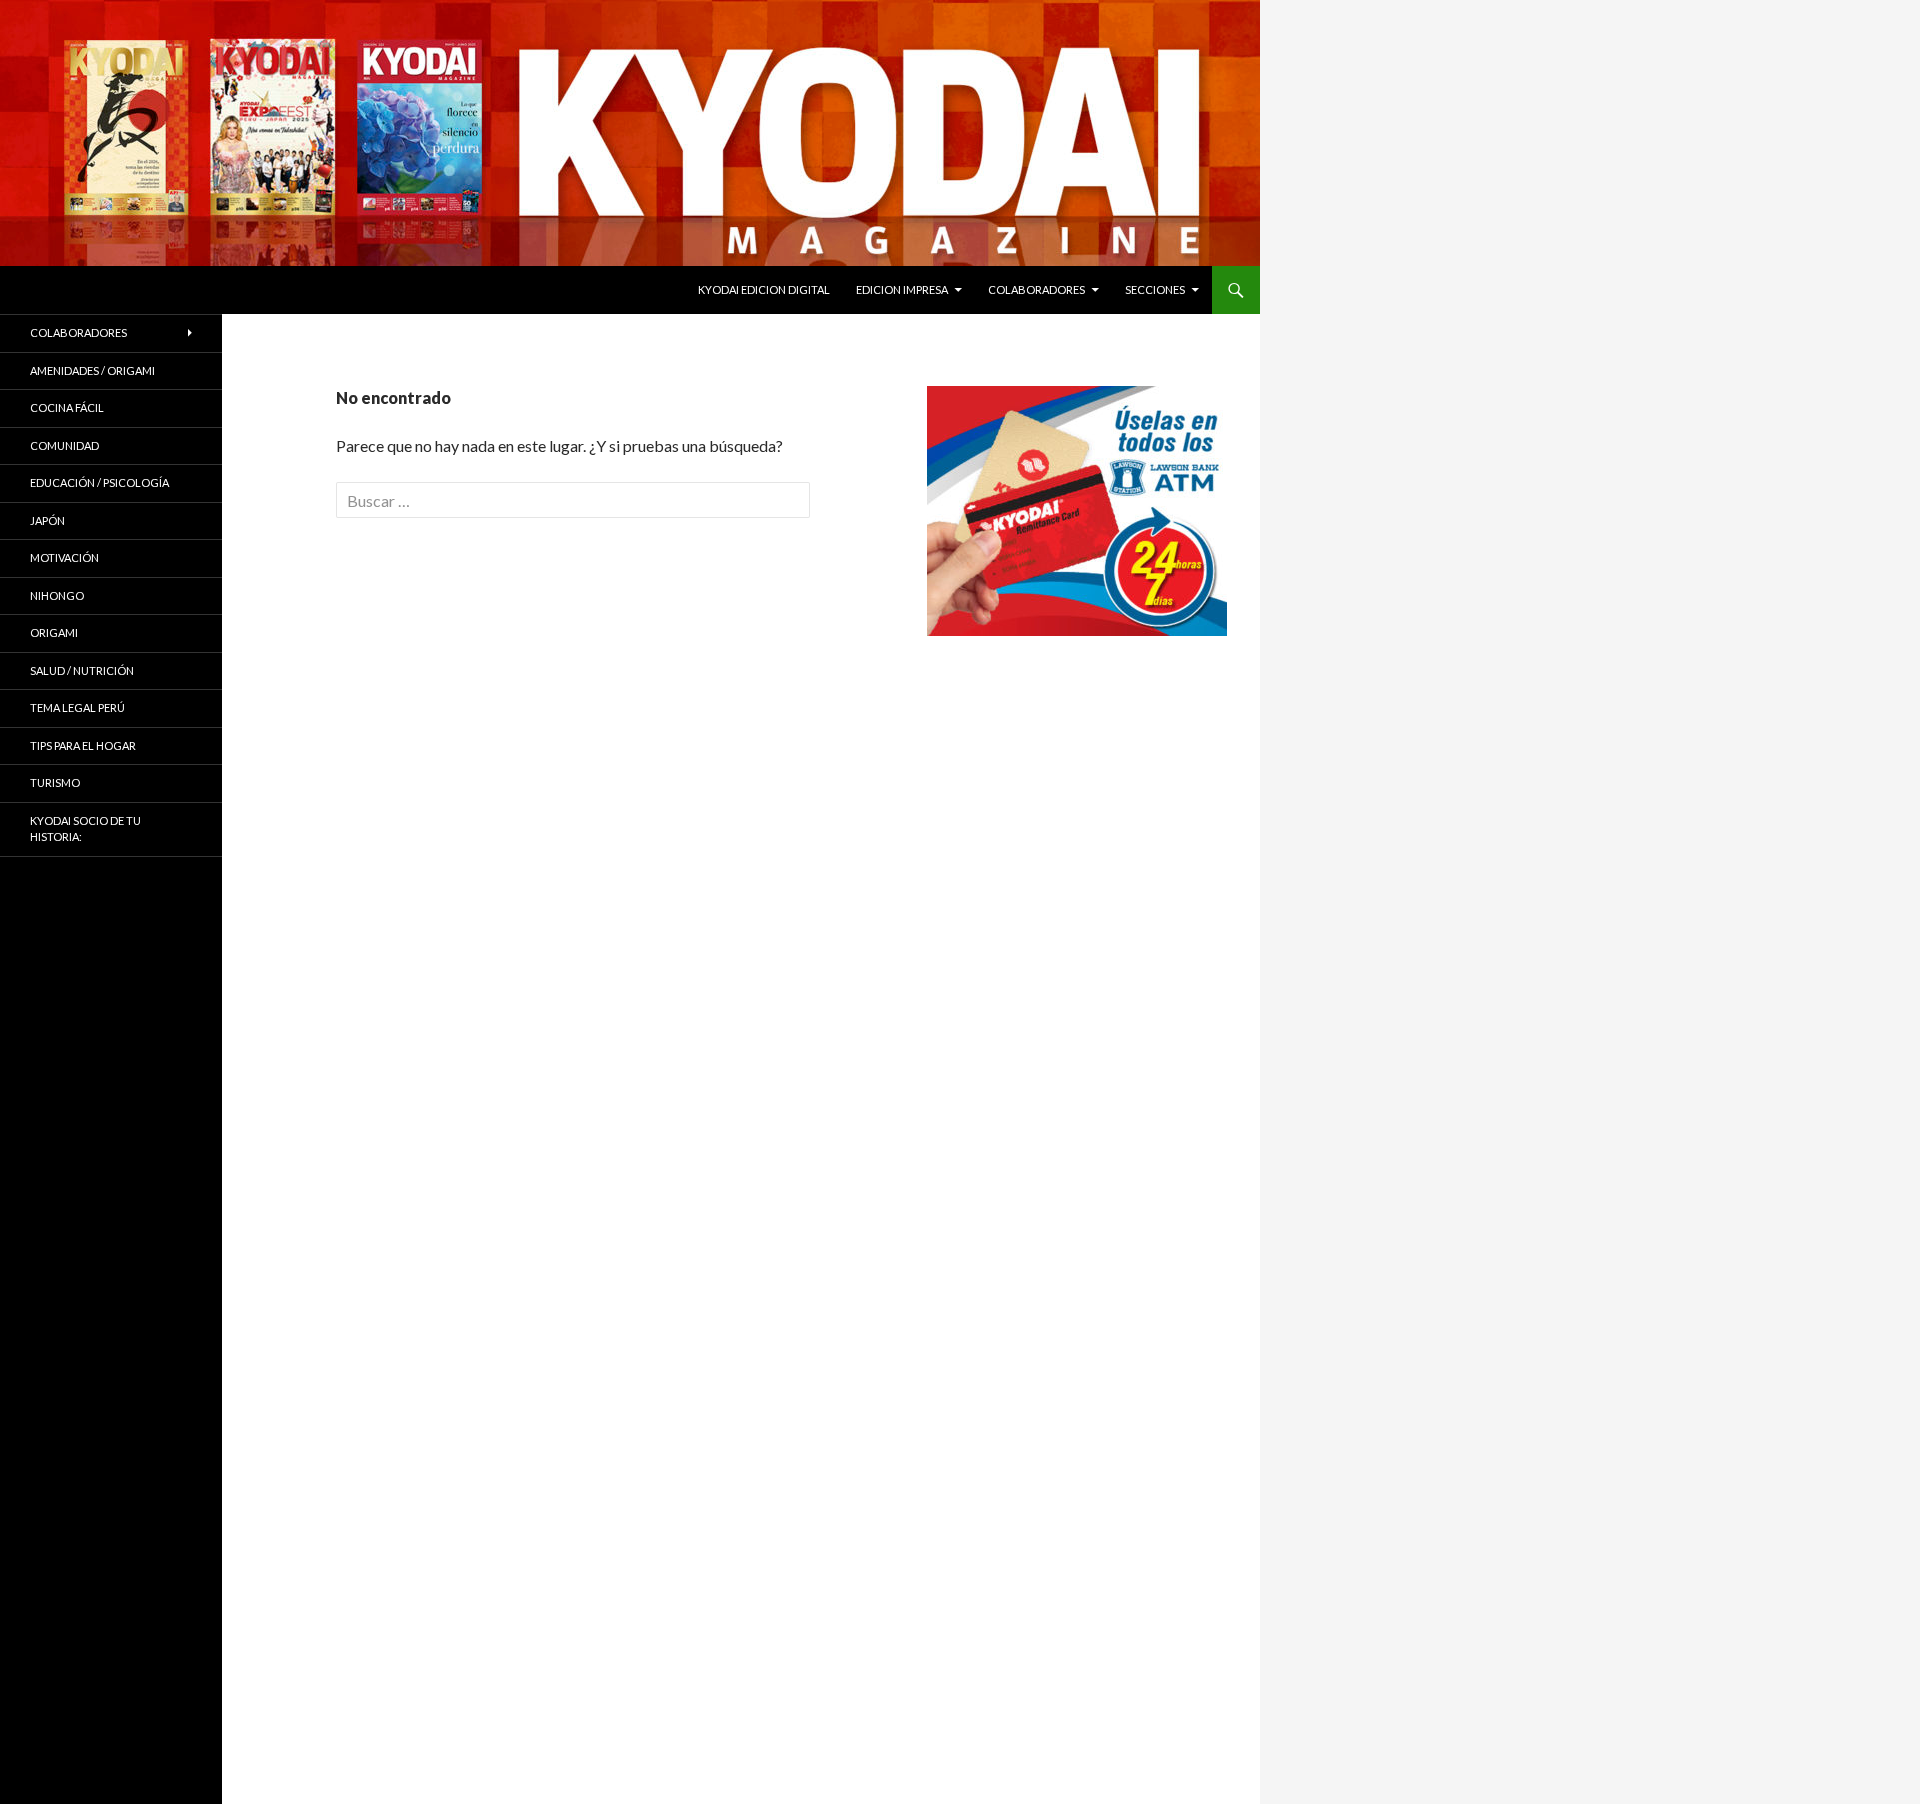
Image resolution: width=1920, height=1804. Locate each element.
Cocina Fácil (67, 407)
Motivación (64, 557)
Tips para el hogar (83, 745)
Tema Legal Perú (77, 707)
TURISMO (55, 782)
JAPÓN (47, 520)
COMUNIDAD (64, 445)
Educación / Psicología (99, 482)
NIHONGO (57, 595)
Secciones (1155, 289)
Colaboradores (1036, 289)
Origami (54, 632)
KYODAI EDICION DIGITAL (764, 289)
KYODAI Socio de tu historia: (85, 829)
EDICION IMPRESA (902, 289)
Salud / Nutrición (82, 670)
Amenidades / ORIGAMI (92, 370)
